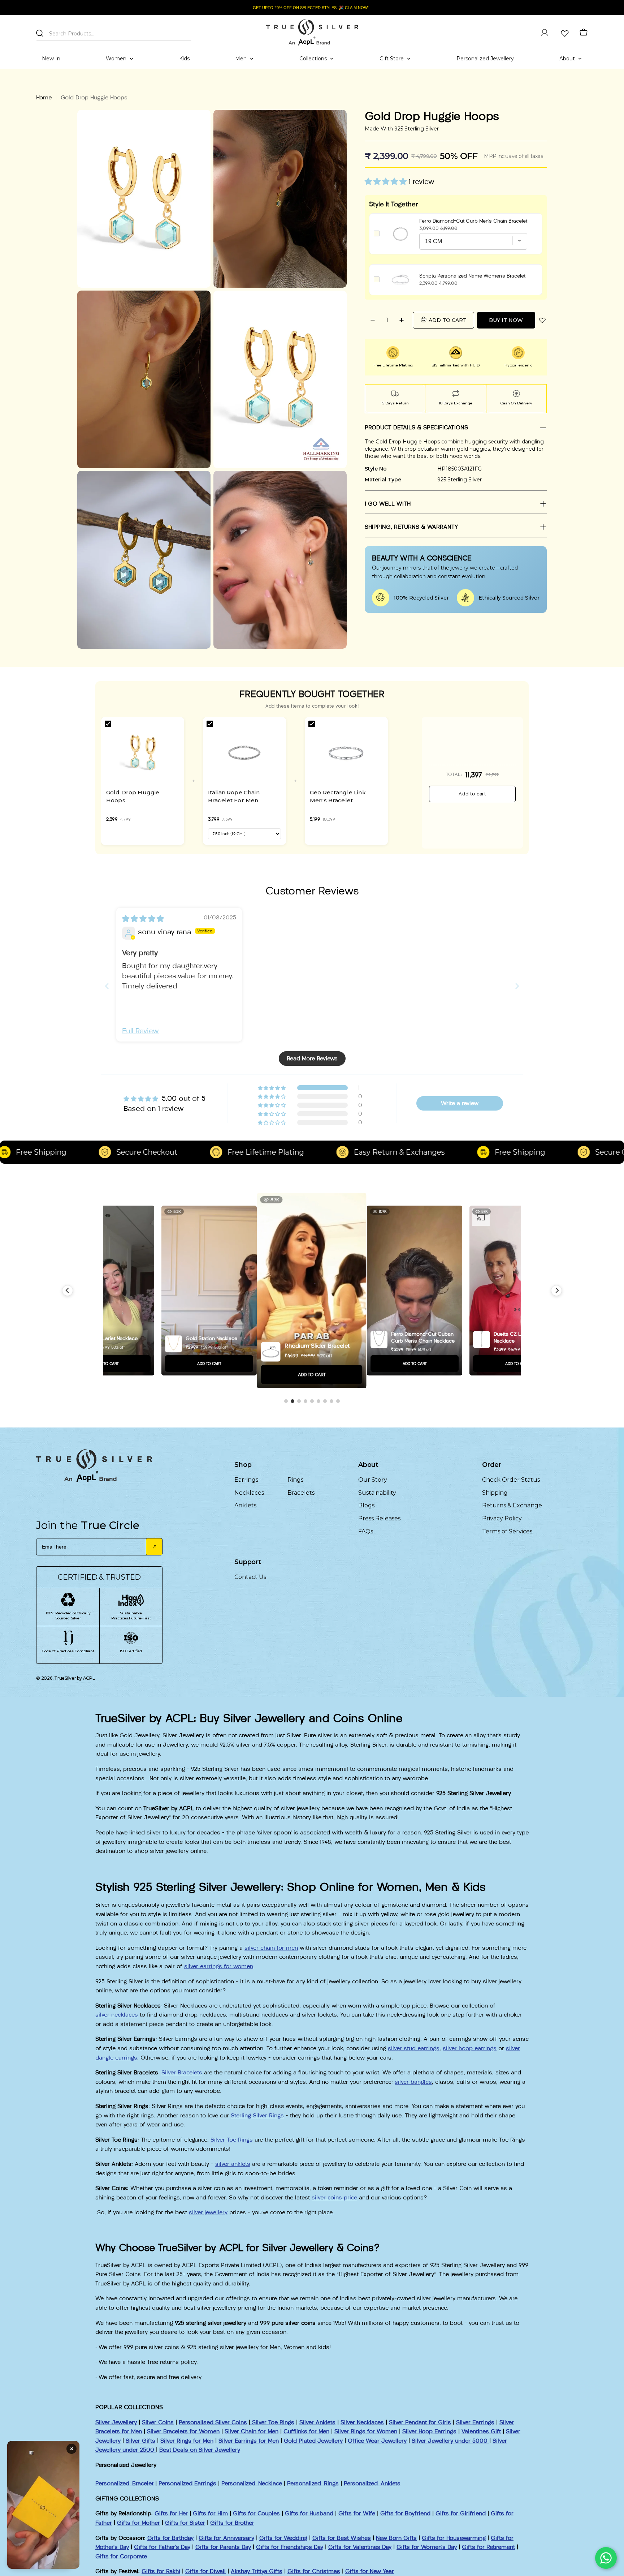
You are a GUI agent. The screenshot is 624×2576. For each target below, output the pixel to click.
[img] (143, 919)
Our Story (373, 1480)
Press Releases (379, 1518)
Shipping (495, 1493)
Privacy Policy (502, 1518)
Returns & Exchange (512, 1505)
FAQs (366, 1531)
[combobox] (114, 32)
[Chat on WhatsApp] (606, 2558)
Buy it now (506, 320)
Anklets (245, 1505)
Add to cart (472, 794)
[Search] (40, 33)
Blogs (366, 1505)
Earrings (246, 1480)
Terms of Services (507, 1531)
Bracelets (301, 1493)
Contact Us (250, 1577)
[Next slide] (517, 986)
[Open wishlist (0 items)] (564, 33)
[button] (387, 181)
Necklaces (249, 1493)
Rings (295, 1480)
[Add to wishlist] (542, 320)
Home (44, 97)
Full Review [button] (140, 1031)
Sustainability (377, 1493)
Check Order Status (511, 1480)
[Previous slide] (107, 986)
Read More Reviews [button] (312, 1058)
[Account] (545, 33)
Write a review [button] (460, 1103)
